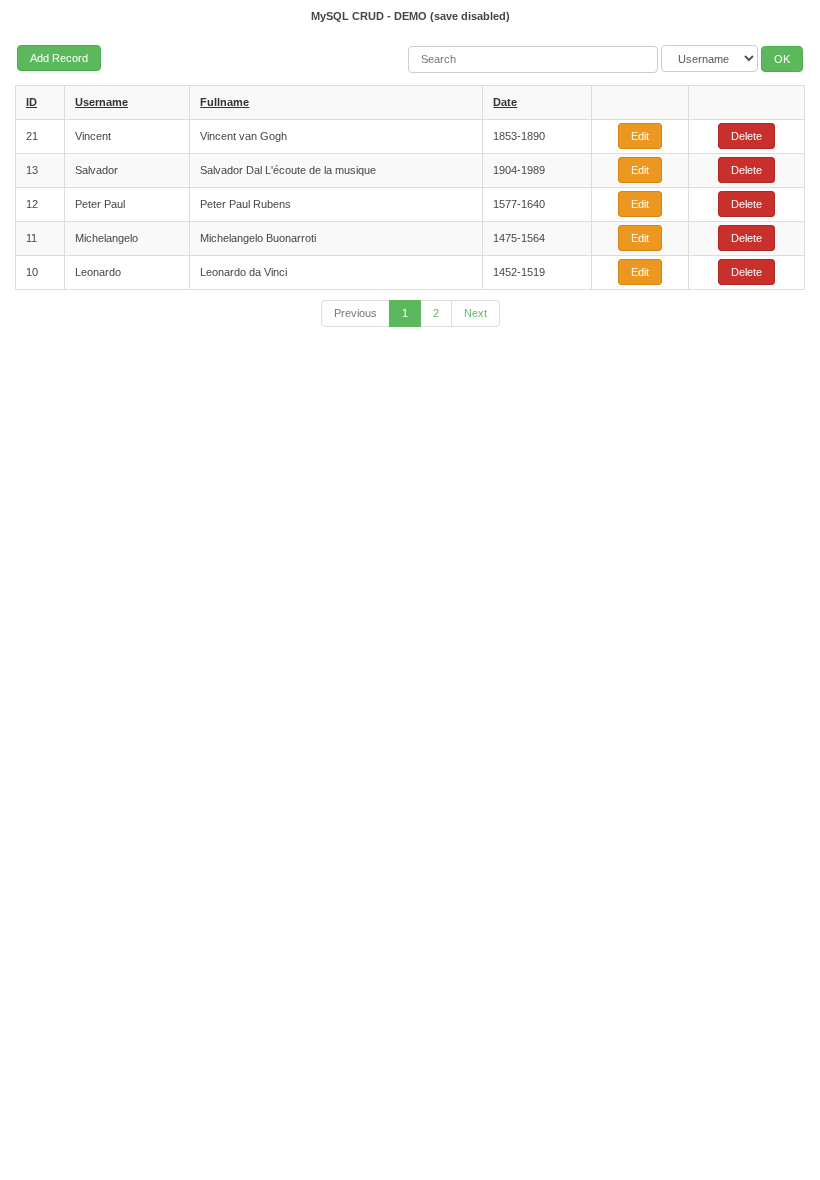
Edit (640, 136)
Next (475, 313)
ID (31, 102)
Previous (355, 313)
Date (505, 102)
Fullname (224, 102)
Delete (746, 136)
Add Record (59, 58)
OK (782, 59)
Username (101, 102)
